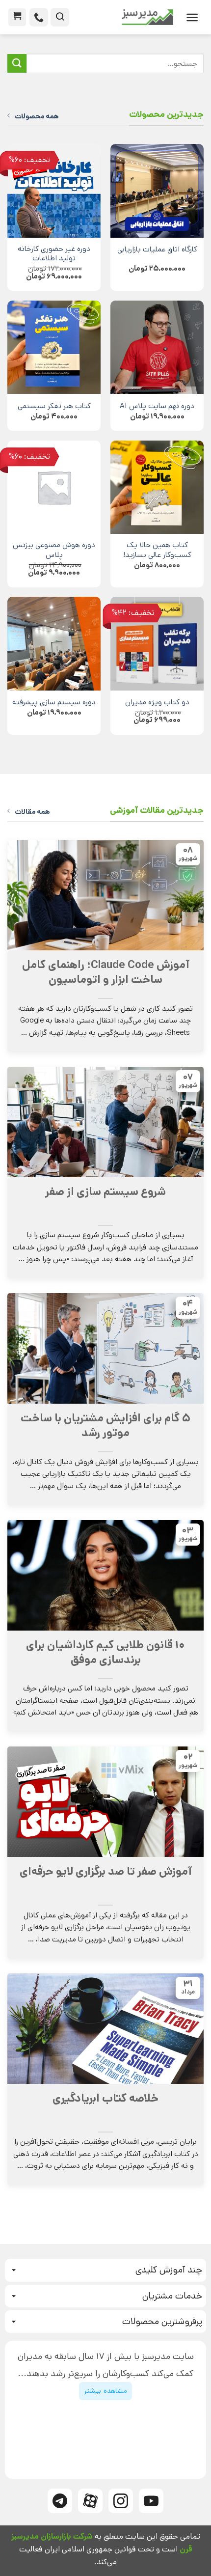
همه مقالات (32, 812)
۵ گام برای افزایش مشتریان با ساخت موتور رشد (105, 1426)
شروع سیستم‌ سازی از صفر (105, 1192)
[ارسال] (17, 64)
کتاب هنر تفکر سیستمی (54, 407)
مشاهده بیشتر (105, 2391)
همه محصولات (37, 116)
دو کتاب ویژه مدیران (157, 703)
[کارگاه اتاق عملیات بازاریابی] (157, 191)
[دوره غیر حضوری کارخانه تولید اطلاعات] (54, 191)
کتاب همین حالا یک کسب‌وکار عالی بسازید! (157, 551)
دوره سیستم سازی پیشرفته (54, 703)
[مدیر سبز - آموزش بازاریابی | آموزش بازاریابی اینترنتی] (125, 17)
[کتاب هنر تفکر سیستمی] (54, 347)
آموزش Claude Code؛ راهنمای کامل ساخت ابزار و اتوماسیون (106, 972)
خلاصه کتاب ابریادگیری (105, 2099)
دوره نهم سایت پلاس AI (157, 407)
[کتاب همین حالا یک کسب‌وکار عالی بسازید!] (157, 487)
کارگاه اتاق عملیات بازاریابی (157, 250)
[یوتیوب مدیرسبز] (151, 2501)
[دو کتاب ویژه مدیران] (157, 643)
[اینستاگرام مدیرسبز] (121, 2501)
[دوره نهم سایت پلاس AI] (157, 347)
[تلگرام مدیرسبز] (60, 2501)
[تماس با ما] (39, 17)
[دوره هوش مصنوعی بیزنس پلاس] (54, 487)
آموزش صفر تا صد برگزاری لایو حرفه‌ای (106, 1872)
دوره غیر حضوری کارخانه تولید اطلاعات (54, 254)
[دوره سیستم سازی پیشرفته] (54, 643)
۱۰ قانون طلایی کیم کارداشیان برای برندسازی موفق (105, 1653)
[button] (192, 17)
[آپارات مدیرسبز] (90, 2501)
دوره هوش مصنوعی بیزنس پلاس (54, 551)
